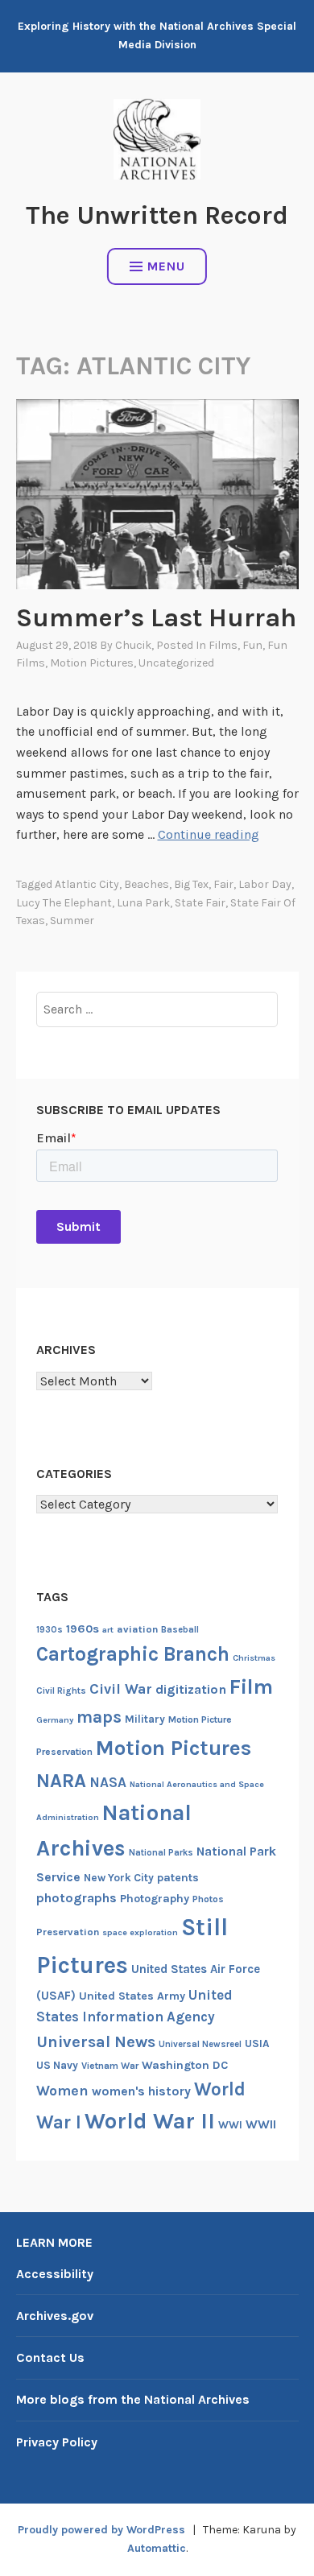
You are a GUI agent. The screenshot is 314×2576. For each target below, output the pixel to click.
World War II (150, 2121)
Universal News (96, 2041)
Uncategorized (176, 663)
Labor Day (265, 884)
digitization (191, 1689)
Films (223, 645)
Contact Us (50, 2357)
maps (99, 1717)
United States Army (132, 1996)
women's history (141, 2091)
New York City (119, 1878)
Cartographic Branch (133, 1654)
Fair (223, 884)
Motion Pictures (92, 663)
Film (251, 1687)
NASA (108, 1782)
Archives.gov (55, 2316)
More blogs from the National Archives (133, 2399)
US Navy (57, 2065)
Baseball (180, 1630)
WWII (261, 2124)
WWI (230, 2125)
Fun (252, 645)
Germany (55, 1720)
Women (62, 2091)
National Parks (161, 1853)
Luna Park (143, 903)
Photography (155, 1899)
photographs (76, 1898)
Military (145, 1719)
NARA (61, 1781)
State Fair (200, 903)
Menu (166, 266)
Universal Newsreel (200, 2044)
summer (72, 921)
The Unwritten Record (157, 215)
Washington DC (185, 2065)
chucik (133, 645)
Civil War (121, 1689)
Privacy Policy (57, 2442)
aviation (137, 1629)
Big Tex (191, 884)
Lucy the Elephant (64, 903)
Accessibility (55, 2274)
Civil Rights (61, 1691)
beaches (147, 884)
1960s (83, 1629)
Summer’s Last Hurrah (156, 618)
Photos (208, 1899)
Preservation (68, 1932)
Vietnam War (110, 2066)
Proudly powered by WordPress (101, 2530)
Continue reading (209, 834)
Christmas (254, 1658)
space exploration (140, 1932)
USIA (257, 2043)
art (108, 1630)
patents (178, 1878)
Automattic (157, 2548)
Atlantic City (87, 884)
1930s (50, 1630)
